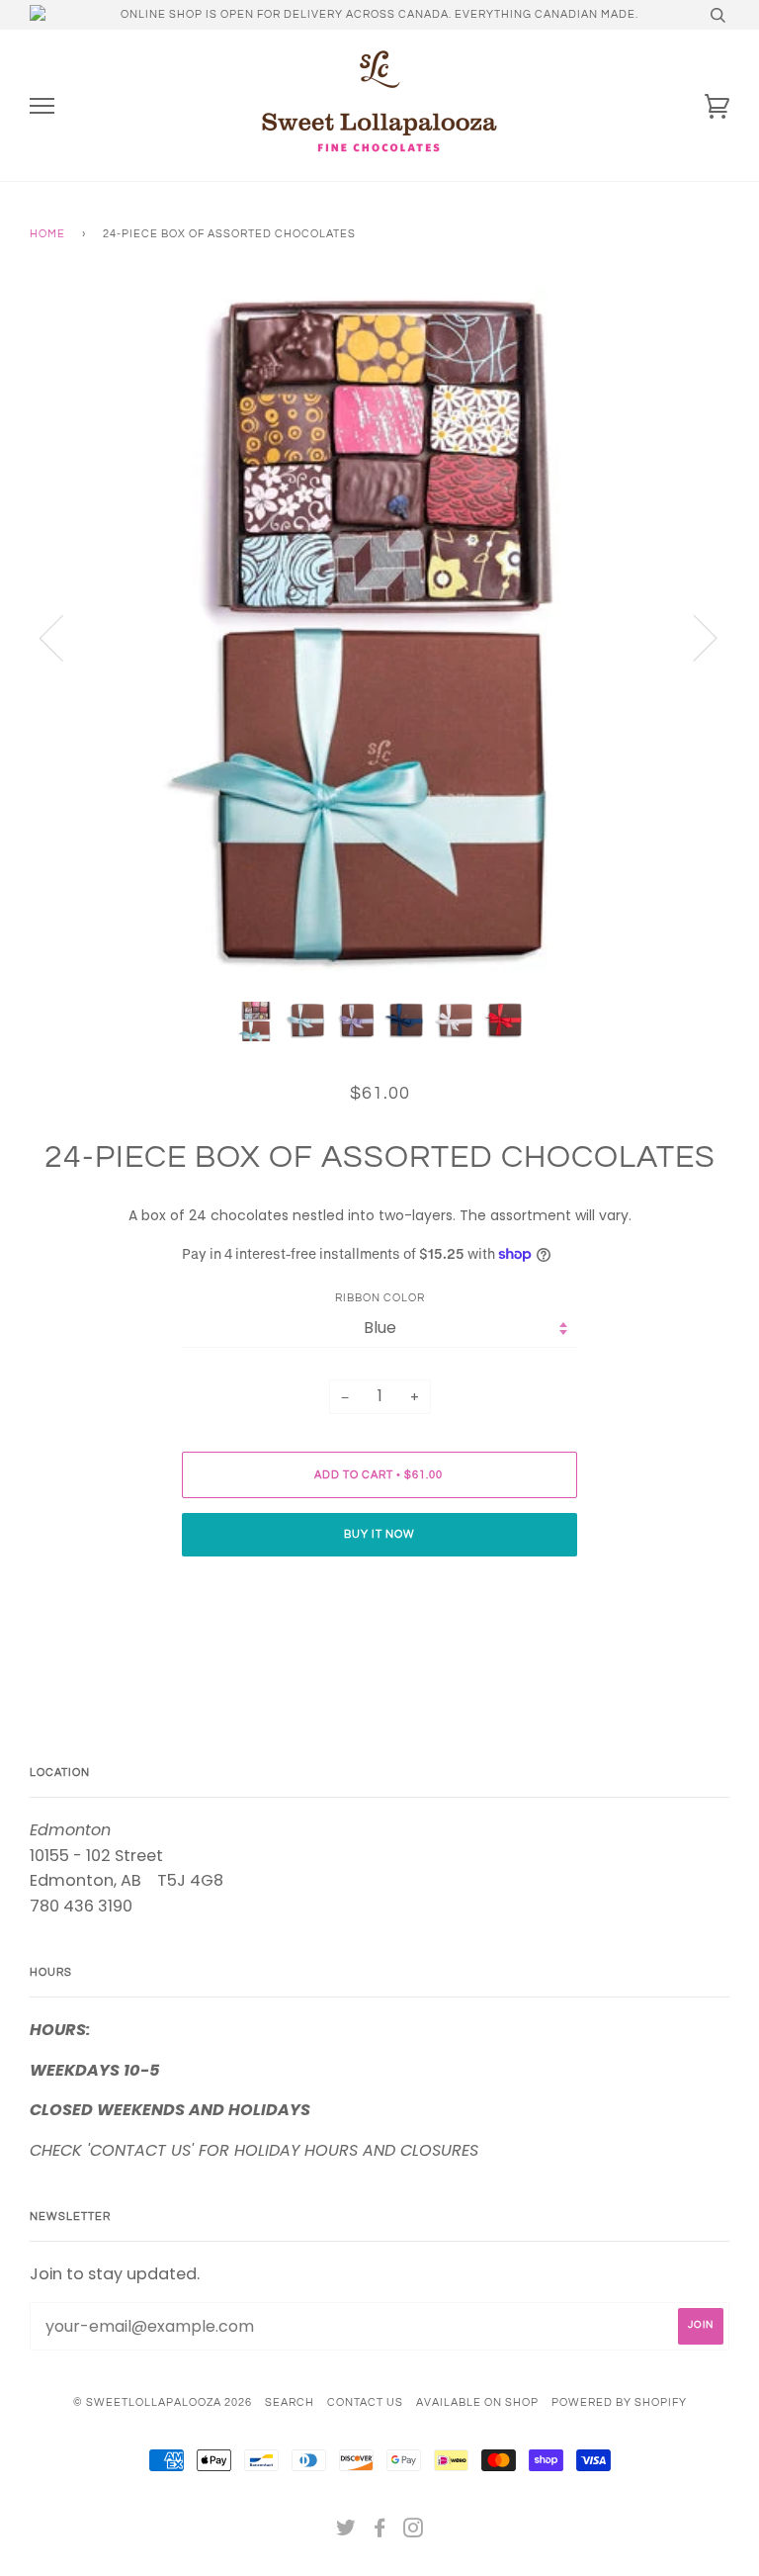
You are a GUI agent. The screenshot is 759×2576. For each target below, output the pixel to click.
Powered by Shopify (619, 2402)
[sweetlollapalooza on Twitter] (346, 2532)
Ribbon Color (380, 1298)
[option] (379, 637)
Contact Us (365, 2402)
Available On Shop (477, 2402)
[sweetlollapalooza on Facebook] (380, 2532)
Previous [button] (63, 637)
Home (47, 234)
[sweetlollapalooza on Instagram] (414, 2532)
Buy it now (379, 1534)
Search (290, 2402)
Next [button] (693, 637)
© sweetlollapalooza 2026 (163, 2402)
